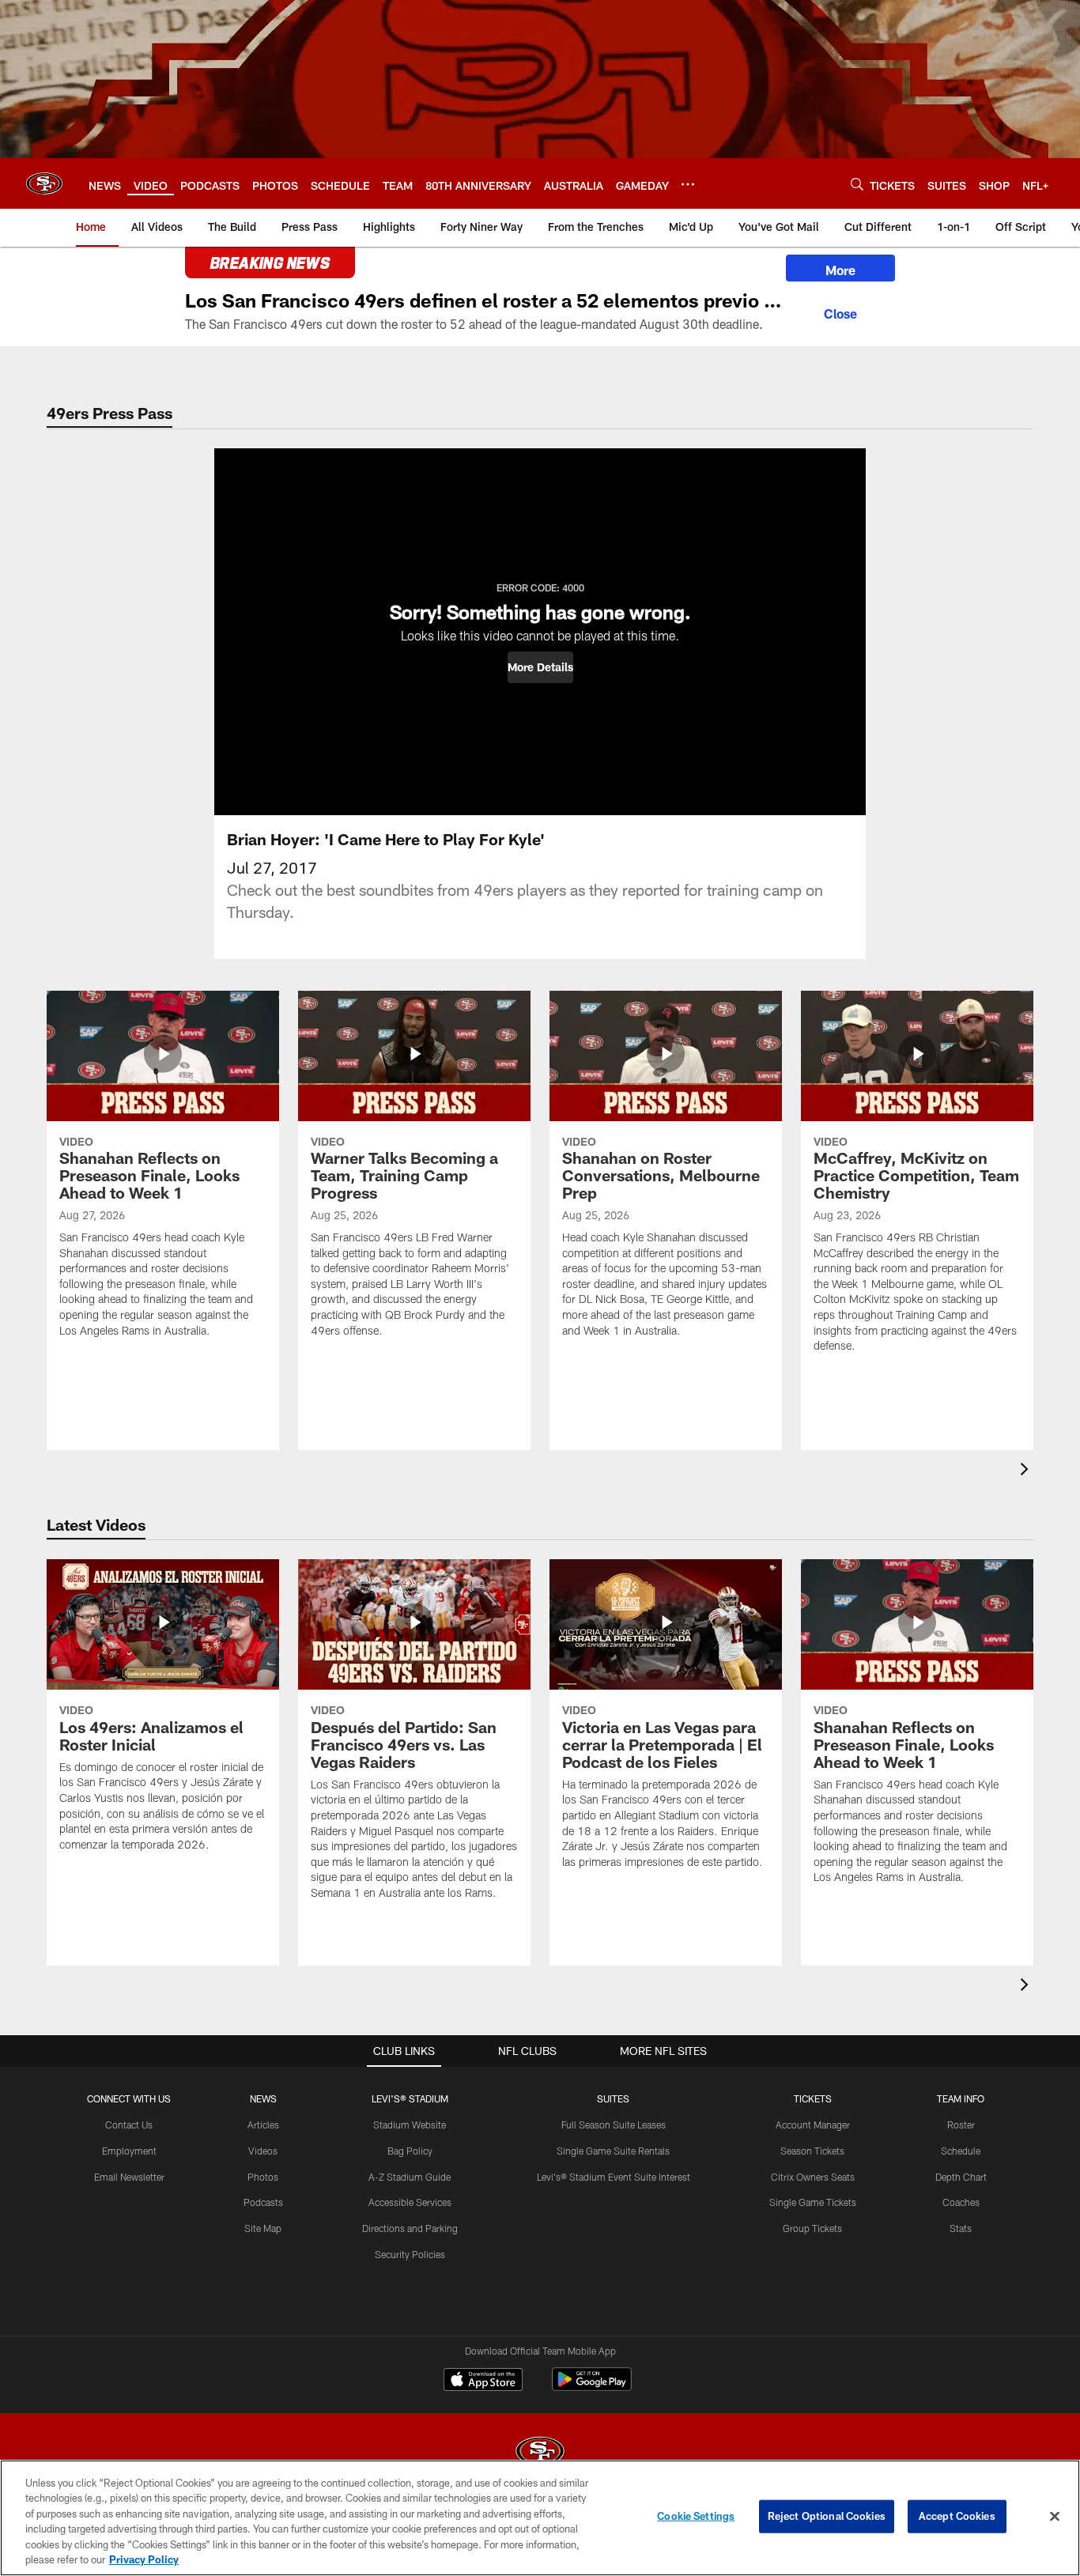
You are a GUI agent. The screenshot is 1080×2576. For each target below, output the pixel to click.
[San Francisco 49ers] (540, 2453)
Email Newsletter (129, 2177)
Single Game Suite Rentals (613, 2151)
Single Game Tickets (813, 2202)
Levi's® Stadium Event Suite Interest (614, 2177)
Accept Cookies (957, 2516)
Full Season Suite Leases (614, 2125)
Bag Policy (410, 2151)
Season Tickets (812, 2151)
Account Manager (813, 2125)
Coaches (961, 2202)
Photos (263, 2177)
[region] (540, 2518)
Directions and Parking (410, 2228)
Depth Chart (961, 2177)
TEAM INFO (961, 2098)
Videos (263, 2151)
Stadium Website (410, 2125)
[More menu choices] (688, 184)
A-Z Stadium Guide (410, 2177)
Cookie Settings (696, 2516)
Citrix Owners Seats (813, 2177)
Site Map (263, 2228)
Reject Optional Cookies (827, 2516)
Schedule (961, 2151)
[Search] (857, 184)
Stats (961, 2228)
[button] (540, 667)
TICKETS (813, 2098)
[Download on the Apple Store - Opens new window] (483, 2381)
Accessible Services (410, 2202)
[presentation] (1027, 1471)
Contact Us (129, 2125)
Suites (613, 2098)
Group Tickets (812, 2228)
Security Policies (410, 2254)
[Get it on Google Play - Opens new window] (592, 2387)
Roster (961, 2125)
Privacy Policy (144, 2559)
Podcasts (263, 2202)
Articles (263, 2125)
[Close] (840, 312)
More (840, 270)
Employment (129, 2151)
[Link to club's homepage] (44, 183)
